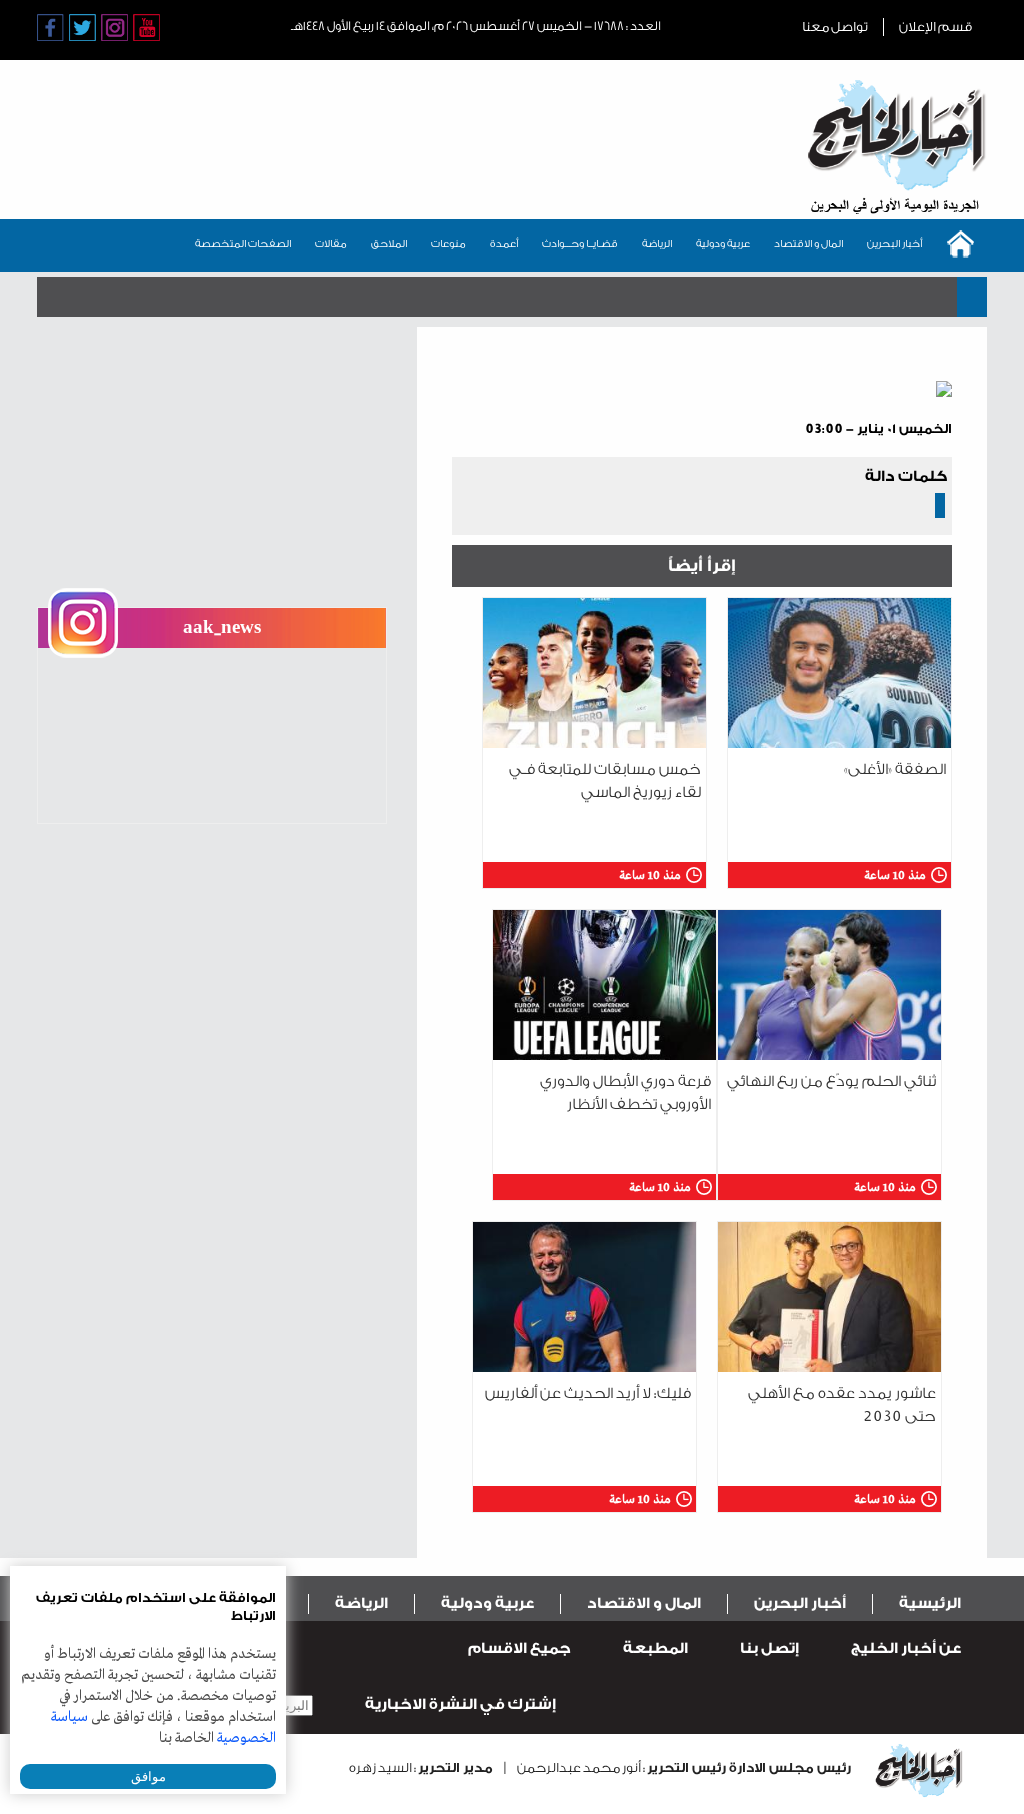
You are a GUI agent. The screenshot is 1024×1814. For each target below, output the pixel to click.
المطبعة (655, 1648)
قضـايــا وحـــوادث (580, 244)
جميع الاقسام (519, 1648)
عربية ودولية (723, 244)
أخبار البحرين (894, 244)
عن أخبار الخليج (906, 1648)
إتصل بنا (769, 1648)
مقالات (331, 244)
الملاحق (389, 244)
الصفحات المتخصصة (243, 244)
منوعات (448, 244)
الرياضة (657, 244)
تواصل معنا (835, 26)
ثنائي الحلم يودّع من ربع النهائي (831, 1081)
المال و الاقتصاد (808, 244)
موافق (148, 1776)
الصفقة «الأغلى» (895, 769)
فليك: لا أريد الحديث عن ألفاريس (588, 1393)
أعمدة (504, 244)
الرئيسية (930, 1603)
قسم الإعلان (935, 26)
